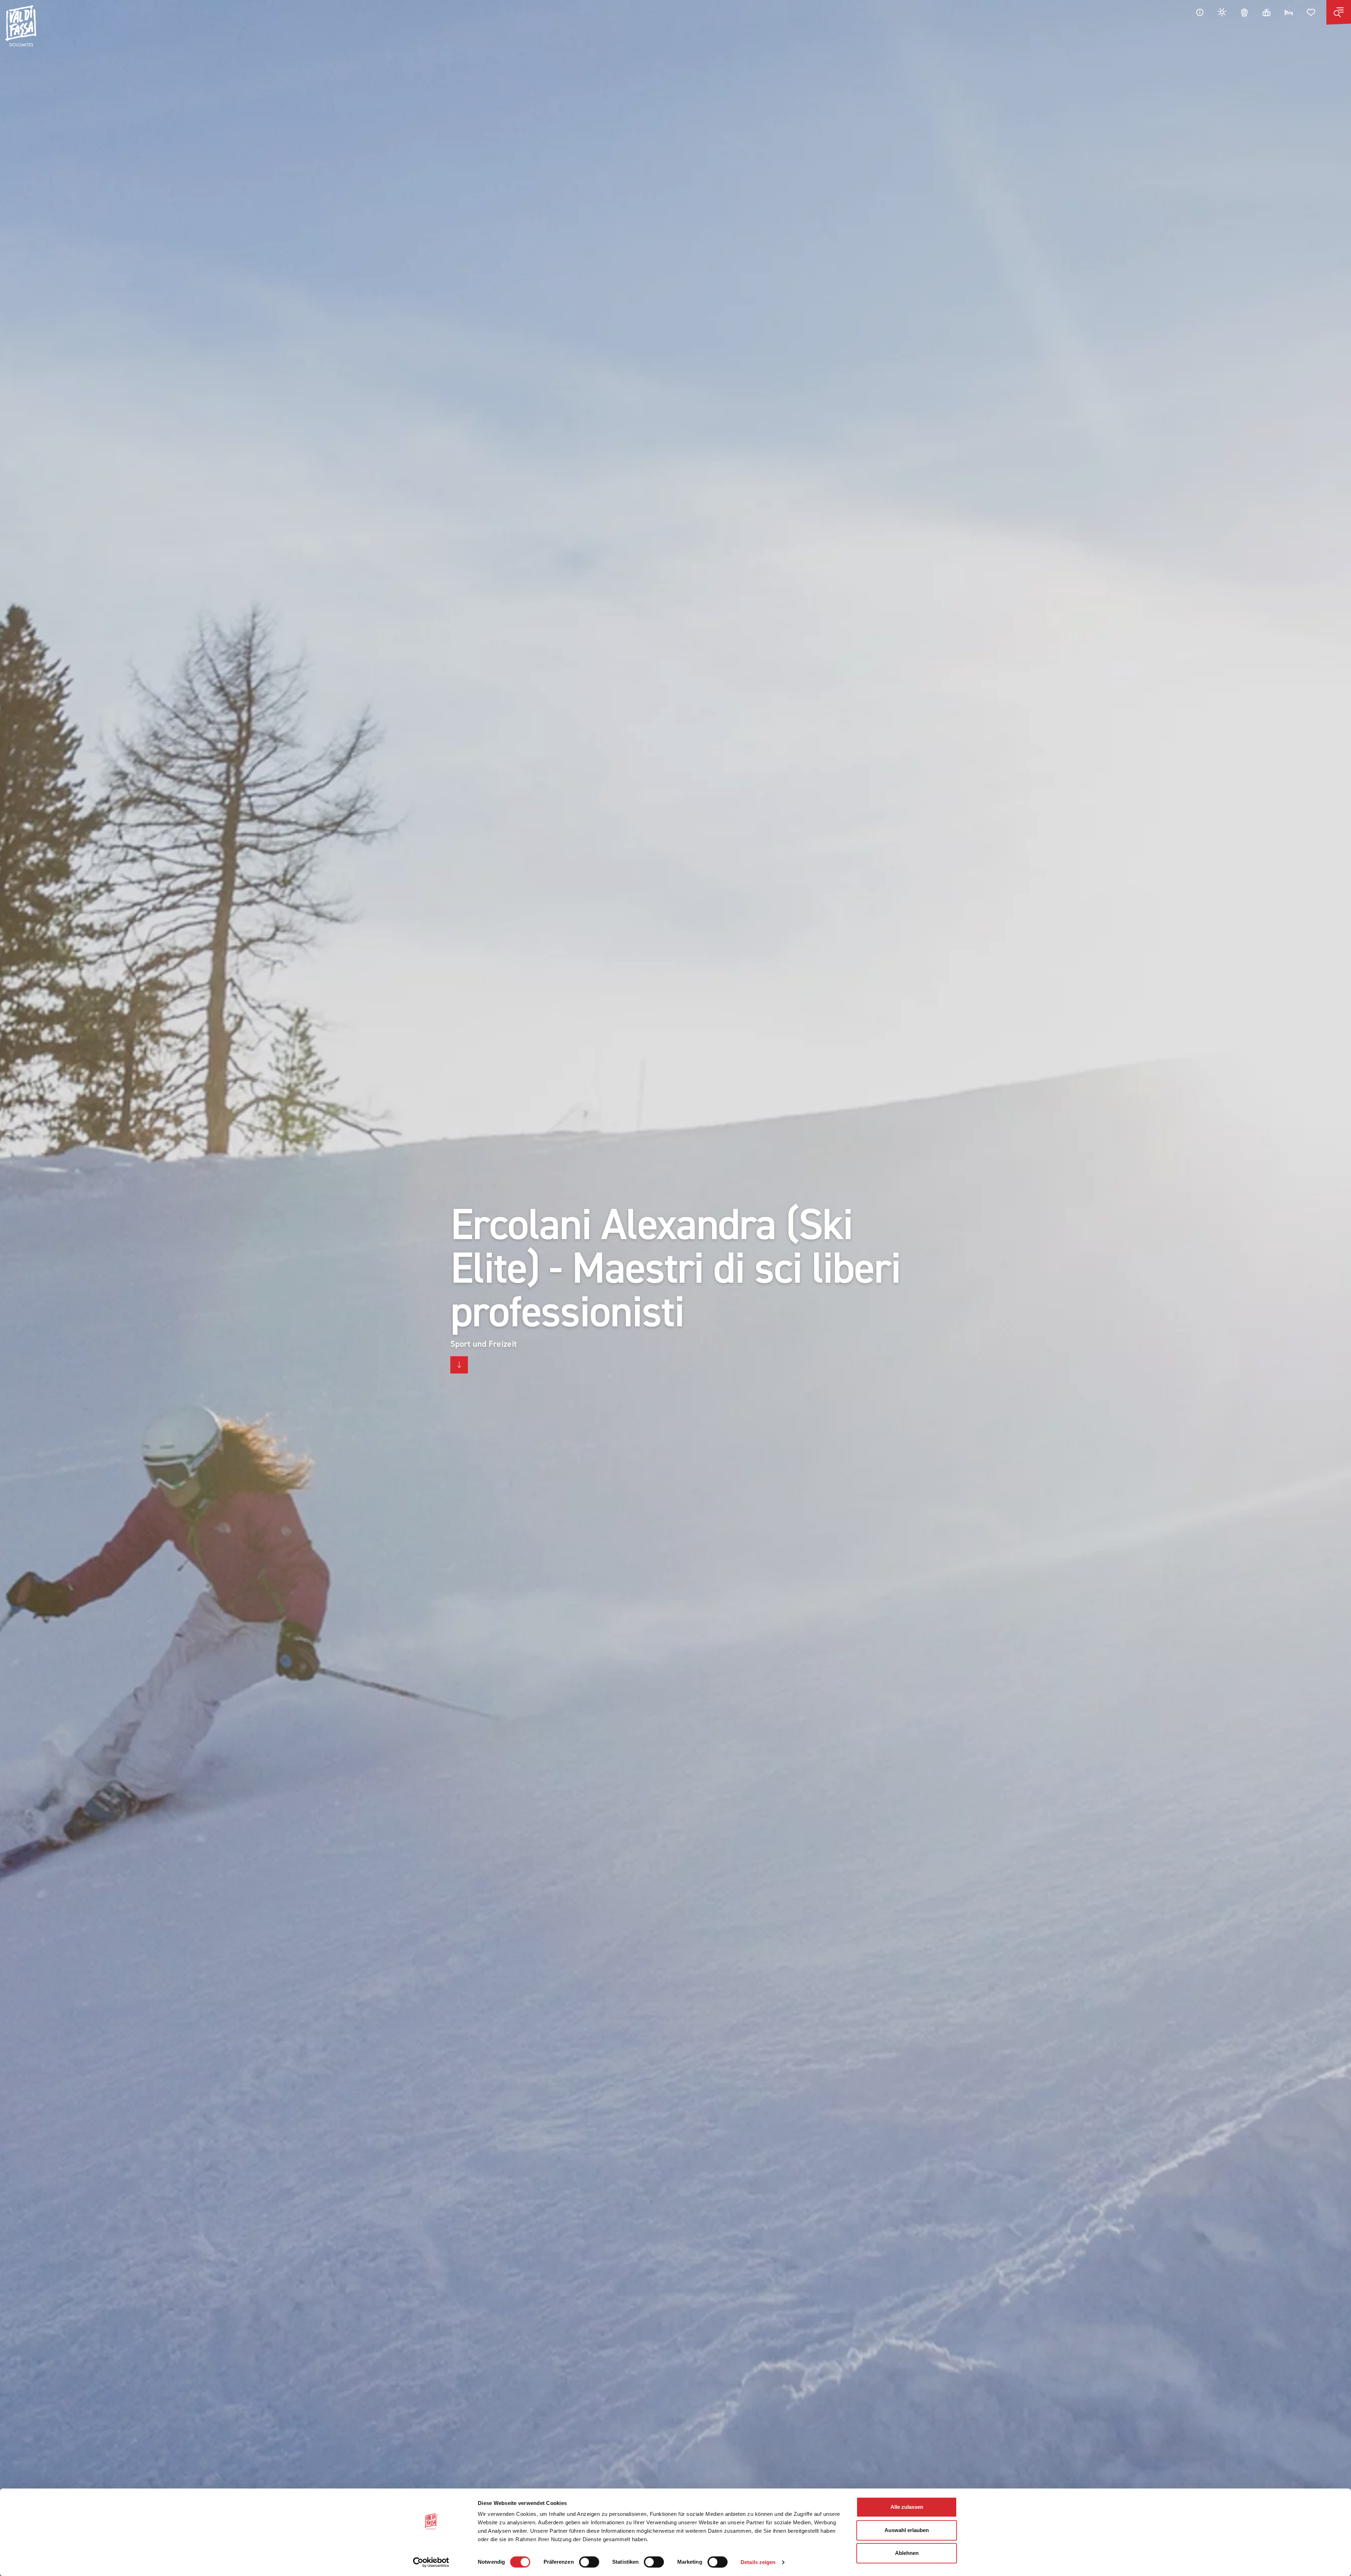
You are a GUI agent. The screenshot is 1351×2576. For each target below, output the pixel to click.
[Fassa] (21, 26)
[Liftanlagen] (1267, 12)
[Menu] (1339, 12)
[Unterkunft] (1289, 12)
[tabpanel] (675, 1288)
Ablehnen (907, 2553)
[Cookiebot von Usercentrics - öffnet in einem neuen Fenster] (431, 2562)
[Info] (1200, 12)
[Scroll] (459, 1365)
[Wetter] (1222, 12)
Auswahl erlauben (907, 2530)
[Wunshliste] (1311, 12)
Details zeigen (758, 2562)
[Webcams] (1244, 12)
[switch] (589, 2562)
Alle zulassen (907, 2507)
